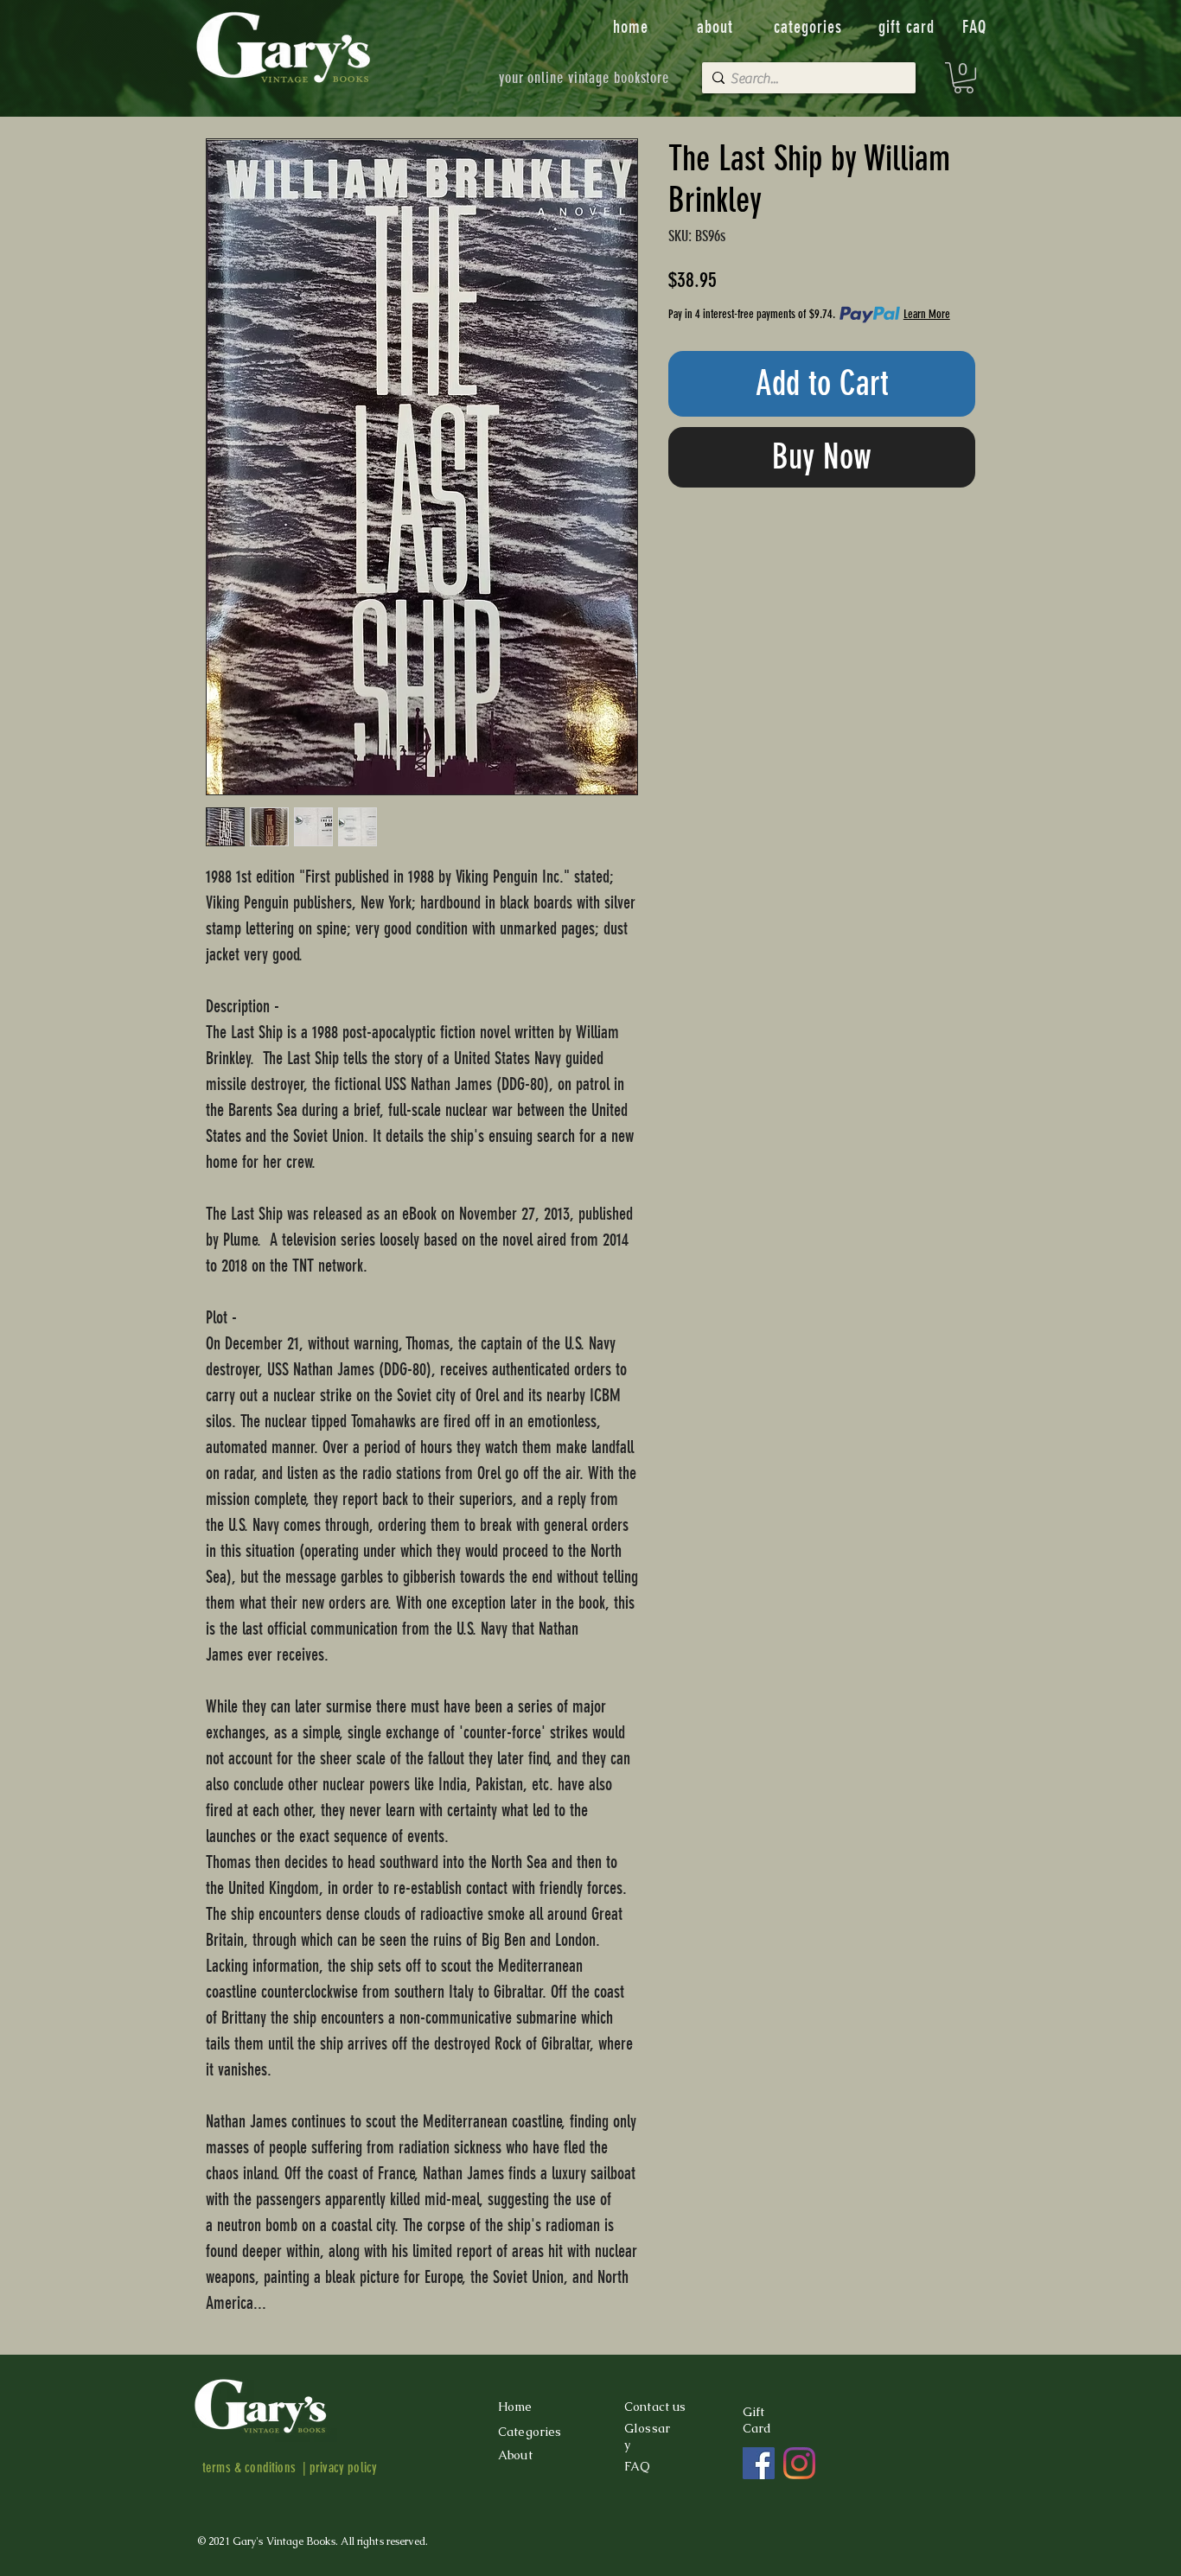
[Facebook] (759, 2463)
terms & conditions (249, 2468)
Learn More (927, 314)
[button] (964, 78)
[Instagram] (799, 2463)
